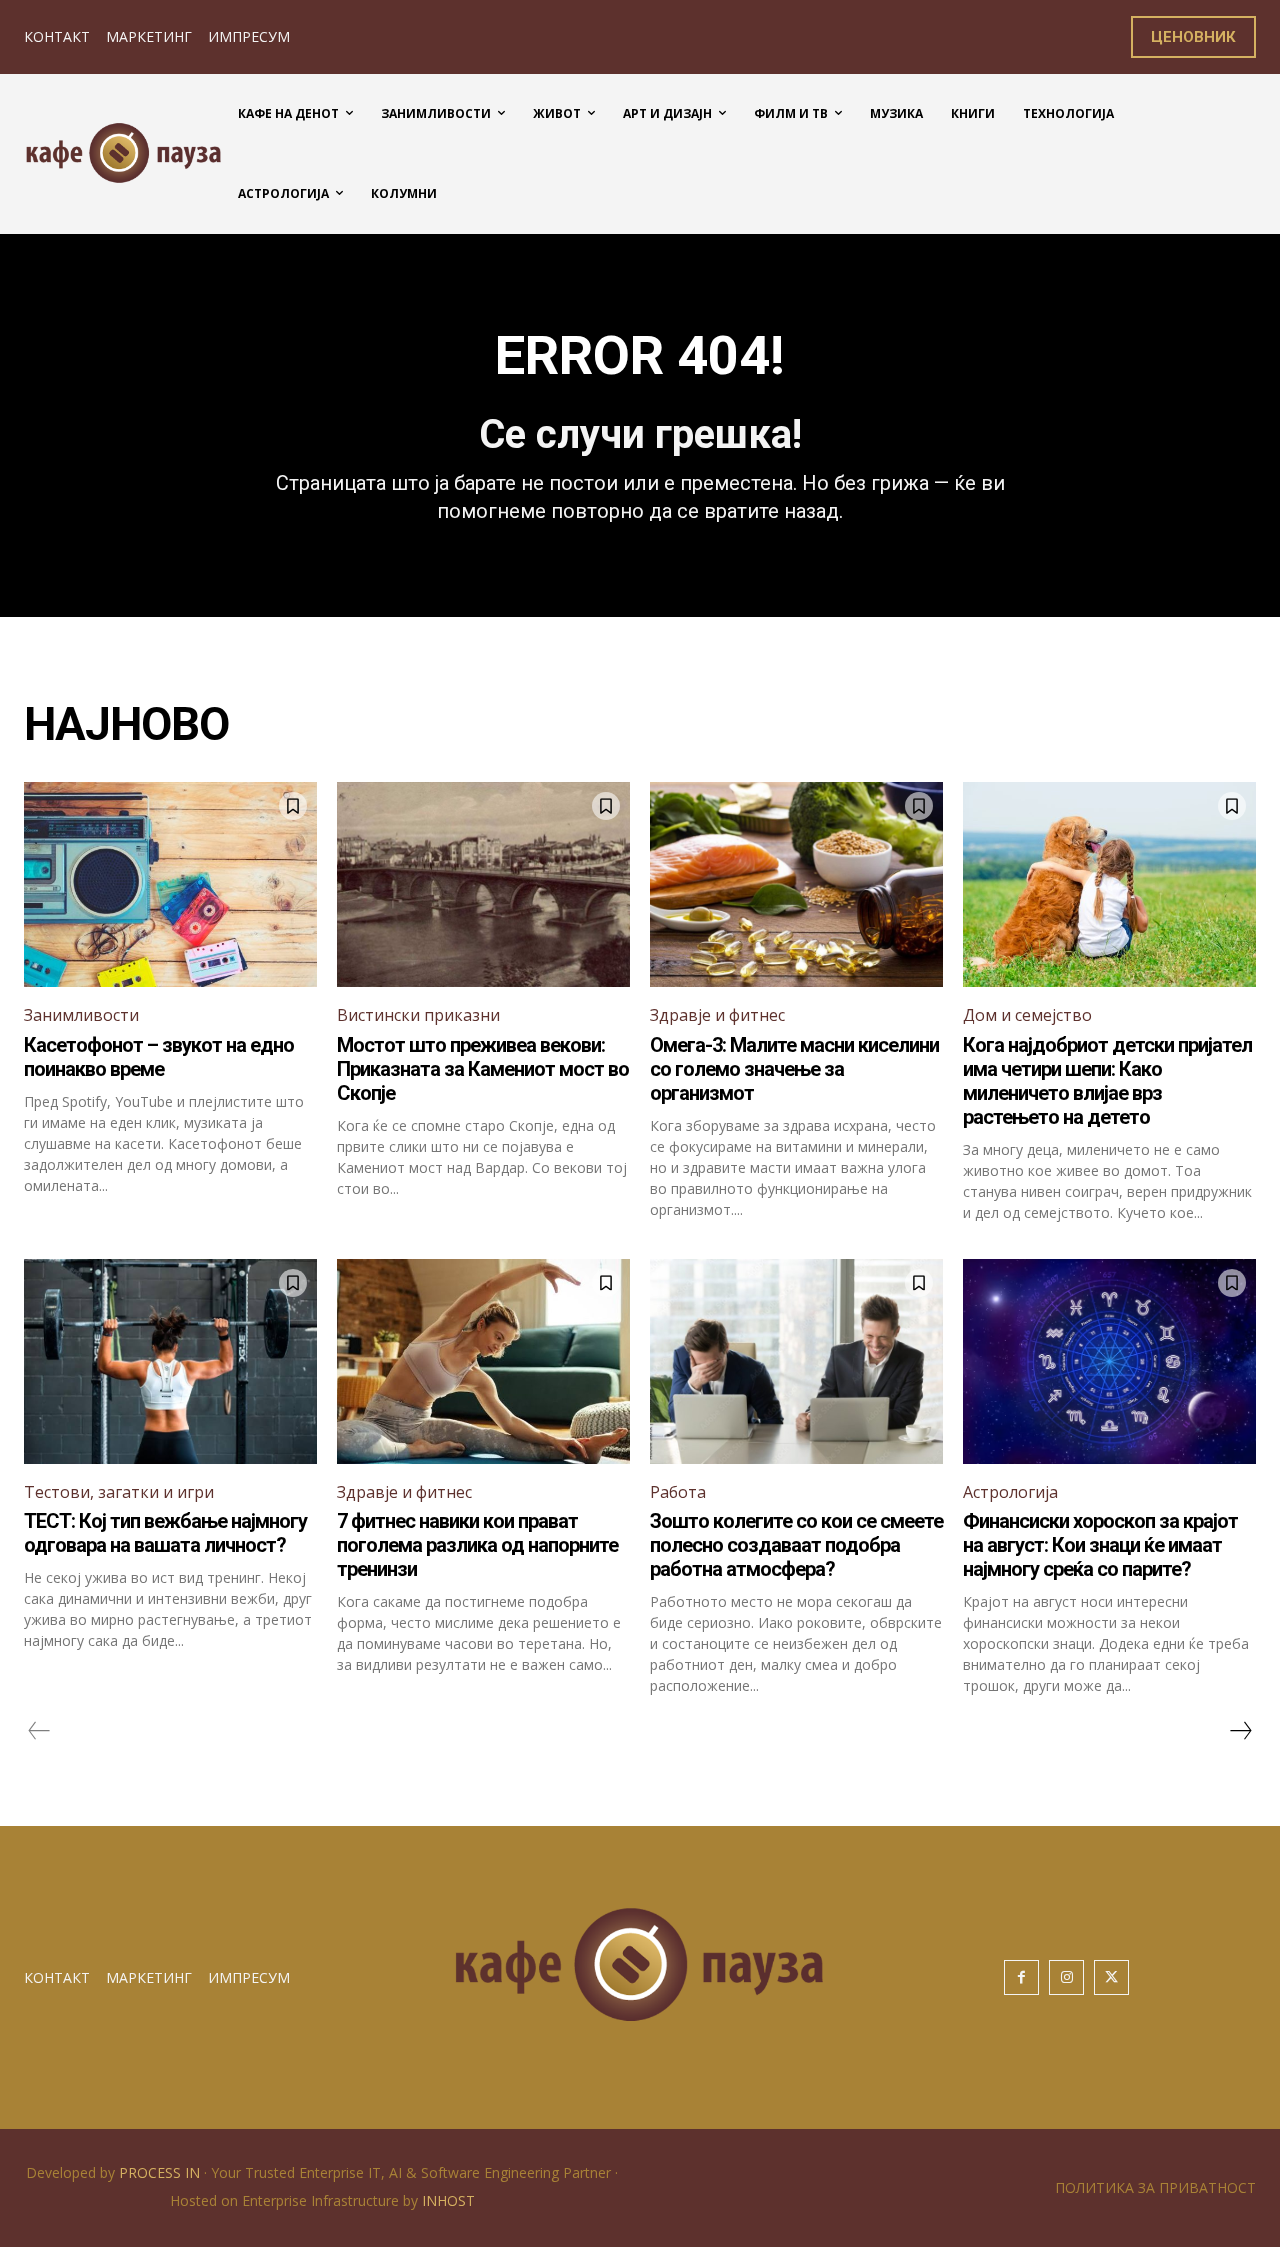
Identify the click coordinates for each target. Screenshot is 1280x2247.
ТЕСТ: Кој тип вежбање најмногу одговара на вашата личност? (165, 1533)
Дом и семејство (1027, 1015)
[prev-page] (39, 1731)
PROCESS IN (161, 2172)
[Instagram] (1066, 1977)
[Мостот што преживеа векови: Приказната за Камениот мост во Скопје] (483, 884)
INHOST (448, 2200)
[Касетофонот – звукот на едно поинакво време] (170, 884)
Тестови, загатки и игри (119, 1492)
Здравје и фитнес (717, 1015)
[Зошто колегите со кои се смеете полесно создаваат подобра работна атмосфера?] (796, 1361)
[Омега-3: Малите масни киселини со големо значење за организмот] (796, 884)
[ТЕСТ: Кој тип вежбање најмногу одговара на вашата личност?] (170, 1361)
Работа (678, 1492)
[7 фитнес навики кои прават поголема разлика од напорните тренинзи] (483, 1361)
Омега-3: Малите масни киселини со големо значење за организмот (794, 1069)
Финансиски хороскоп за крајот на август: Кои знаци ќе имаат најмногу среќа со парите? (1100, 1545)
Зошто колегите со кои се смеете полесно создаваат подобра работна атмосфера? (796, 1545)
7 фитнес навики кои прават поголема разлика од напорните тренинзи (477, 1545)
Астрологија (1010, 1492)
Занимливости (81, 1015)
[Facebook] (1021, 1977)
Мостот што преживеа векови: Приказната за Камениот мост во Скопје (483, 1069)
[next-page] (1240, 1731)
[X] (1111, 1977)
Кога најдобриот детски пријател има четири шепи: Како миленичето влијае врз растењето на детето (1107, 1081)
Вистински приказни (418, 1015)
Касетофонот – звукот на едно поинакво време (159, 1057)
